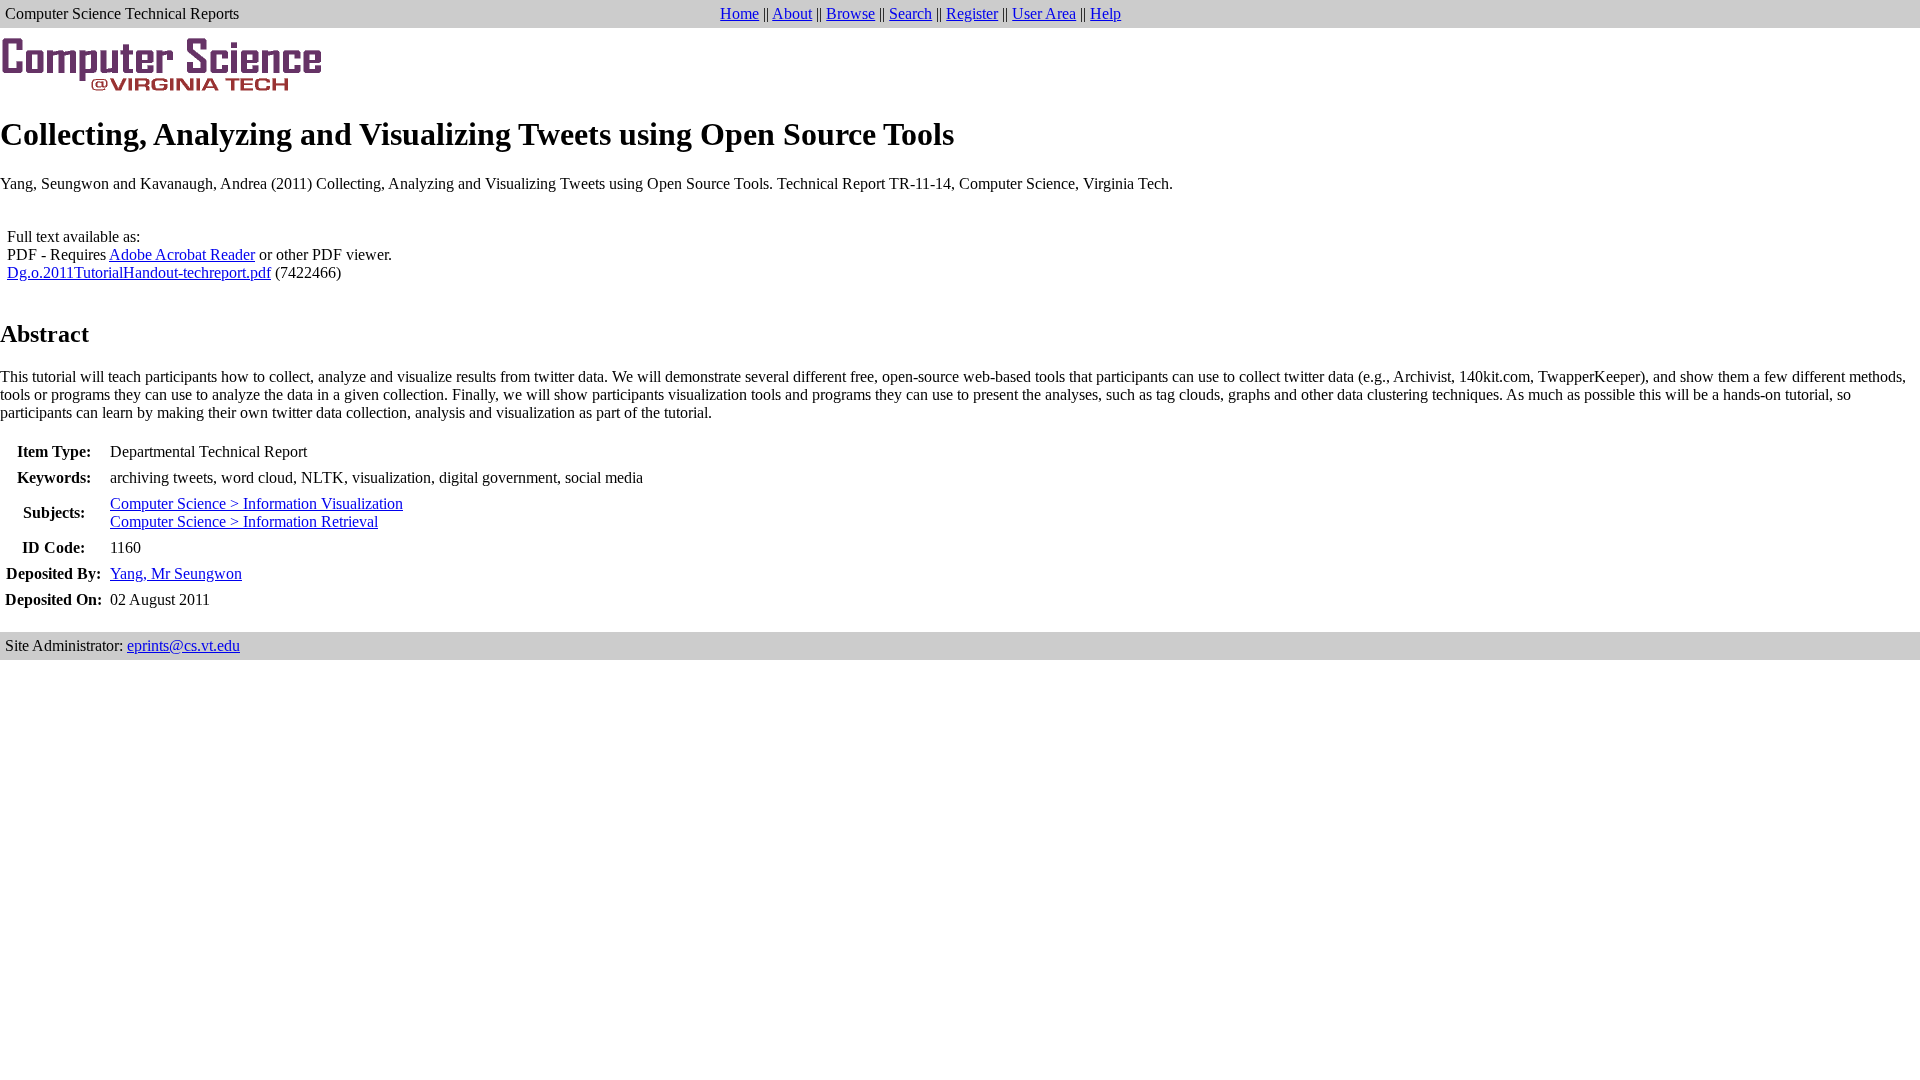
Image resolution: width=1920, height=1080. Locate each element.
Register (972, 13)
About (792, 13)
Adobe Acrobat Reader (182, 254)
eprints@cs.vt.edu (183, 645)
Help (1105, 13)
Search (910, 13)
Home (739, 13)
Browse (850, 13)
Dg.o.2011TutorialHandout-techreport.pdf (139, 272)
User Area (1044, 13)
